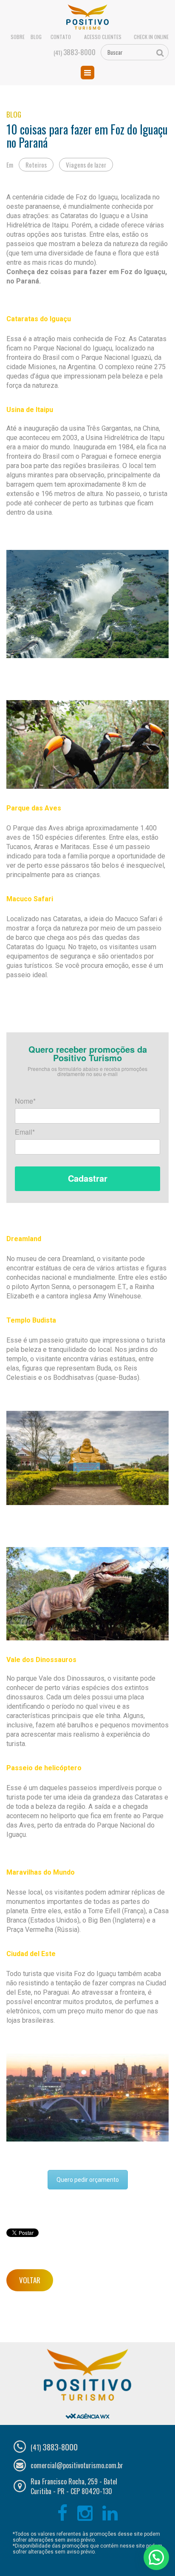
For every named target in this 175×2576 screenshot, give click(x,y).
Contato (61, 37)
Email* (25, 1133)
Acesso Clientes (103, 37)
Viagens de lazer (86, 165)
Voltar (30, 2280)
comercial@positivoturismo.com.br (77, 2465)
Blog (36, 37)
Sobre (18, 37)
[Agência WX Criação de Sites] (87, 2409)
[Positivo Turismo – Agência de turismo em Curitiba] (88, 17)
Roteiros (36, 165)
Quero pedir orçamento (88, 2180)
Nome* (25, 1102)
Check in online (151, 37)
